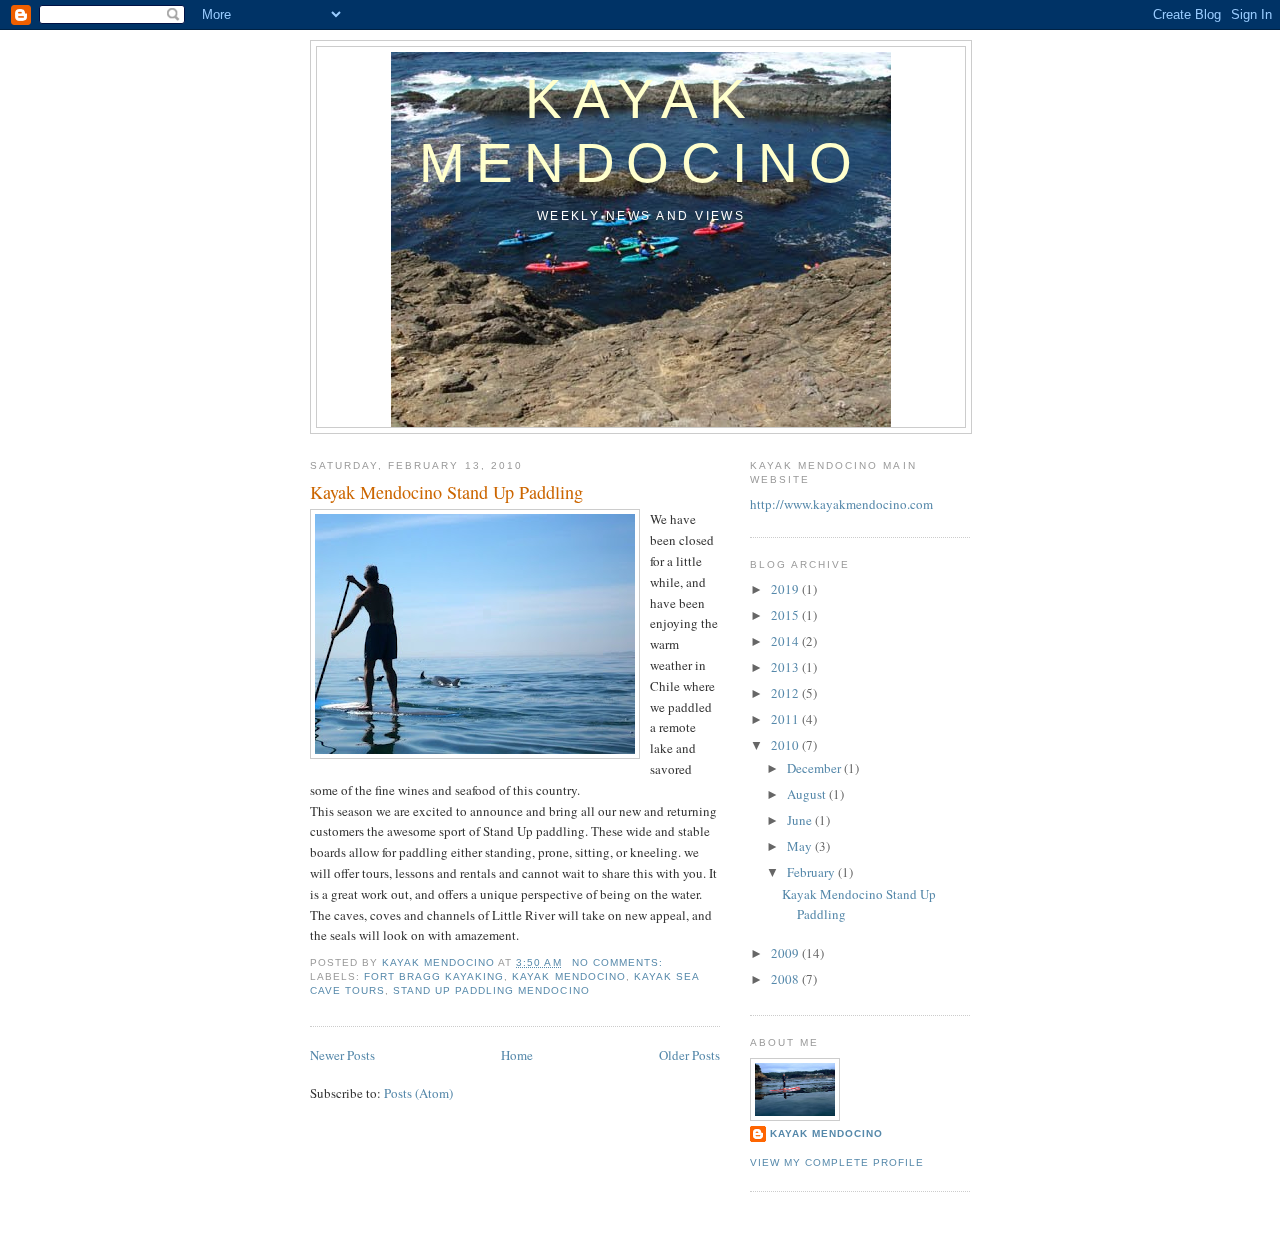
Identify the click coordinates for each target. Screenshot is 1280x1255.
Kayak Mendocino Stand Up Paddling (446, 492)
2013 (786, 667)
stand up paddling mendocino (491, 990)
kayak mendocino (568, 976)
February (812, 872)
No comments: (619, 962)
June (801, 820)
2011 (786, 719)
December (815, 768)
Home (517, 1055)
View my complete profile (837, 1162)
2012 (786, 693)
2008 (786, 979)
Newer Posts (342, 1055)
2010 (786, 745)
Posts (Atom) (418, 1093)
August (808, 794)
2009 (786, 953)
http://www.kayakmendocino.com (841, 504)
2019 (786, 589)
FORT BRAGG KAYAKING (434, 976)
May (801, 846)
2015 (786, 615)
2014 (786, 641)
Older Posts (689, 1055)
